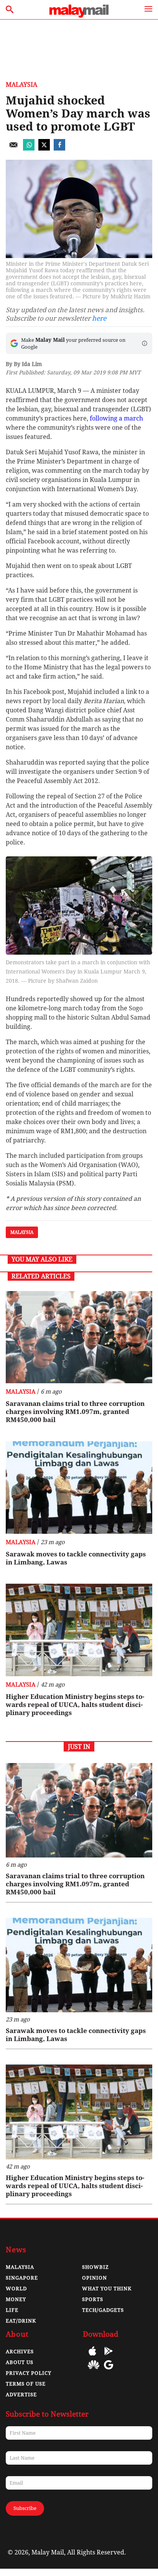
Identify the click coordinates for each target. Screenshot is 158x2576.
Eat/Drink (21, 2321)
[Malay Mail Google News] (109, 2370)
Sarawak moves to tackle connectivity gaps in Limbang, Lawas (76, 1558)
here (99, 318)
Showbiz (95, 2267)
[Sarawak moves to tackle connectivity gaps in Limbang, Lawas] (79, 1487)
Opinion (95, 2278)
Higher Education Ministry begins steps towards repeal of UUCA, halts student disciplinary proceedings (75, 1705)
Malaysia (21, 85)
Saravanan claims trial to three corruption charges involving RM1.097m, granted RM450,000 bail (75, 1412)
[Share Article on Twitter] (44, 148)
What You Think (107, 2289)
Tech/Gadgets (103, 2310)
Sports (93, 2299)
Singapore (22, 2278)
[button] (145, 343)
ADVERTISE (21, 2395)
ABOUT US (20, 2362)
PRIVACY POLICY (29, 2373)
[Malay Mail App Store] (92, 2357)
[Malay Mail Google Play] (109, 2357)
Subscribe (25, 2508)
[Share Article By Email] (13, 148)
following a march (116, 418)
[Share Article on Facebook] (59, 148)
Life (12, 2310)
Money (16, 2299)
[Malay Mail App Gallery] (94, 2370)
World (16, 2289)
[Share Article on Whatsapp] (29, 148)
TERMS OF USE (26, 2384)
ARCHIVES (20, 2352)
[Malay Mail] (79, 16)
